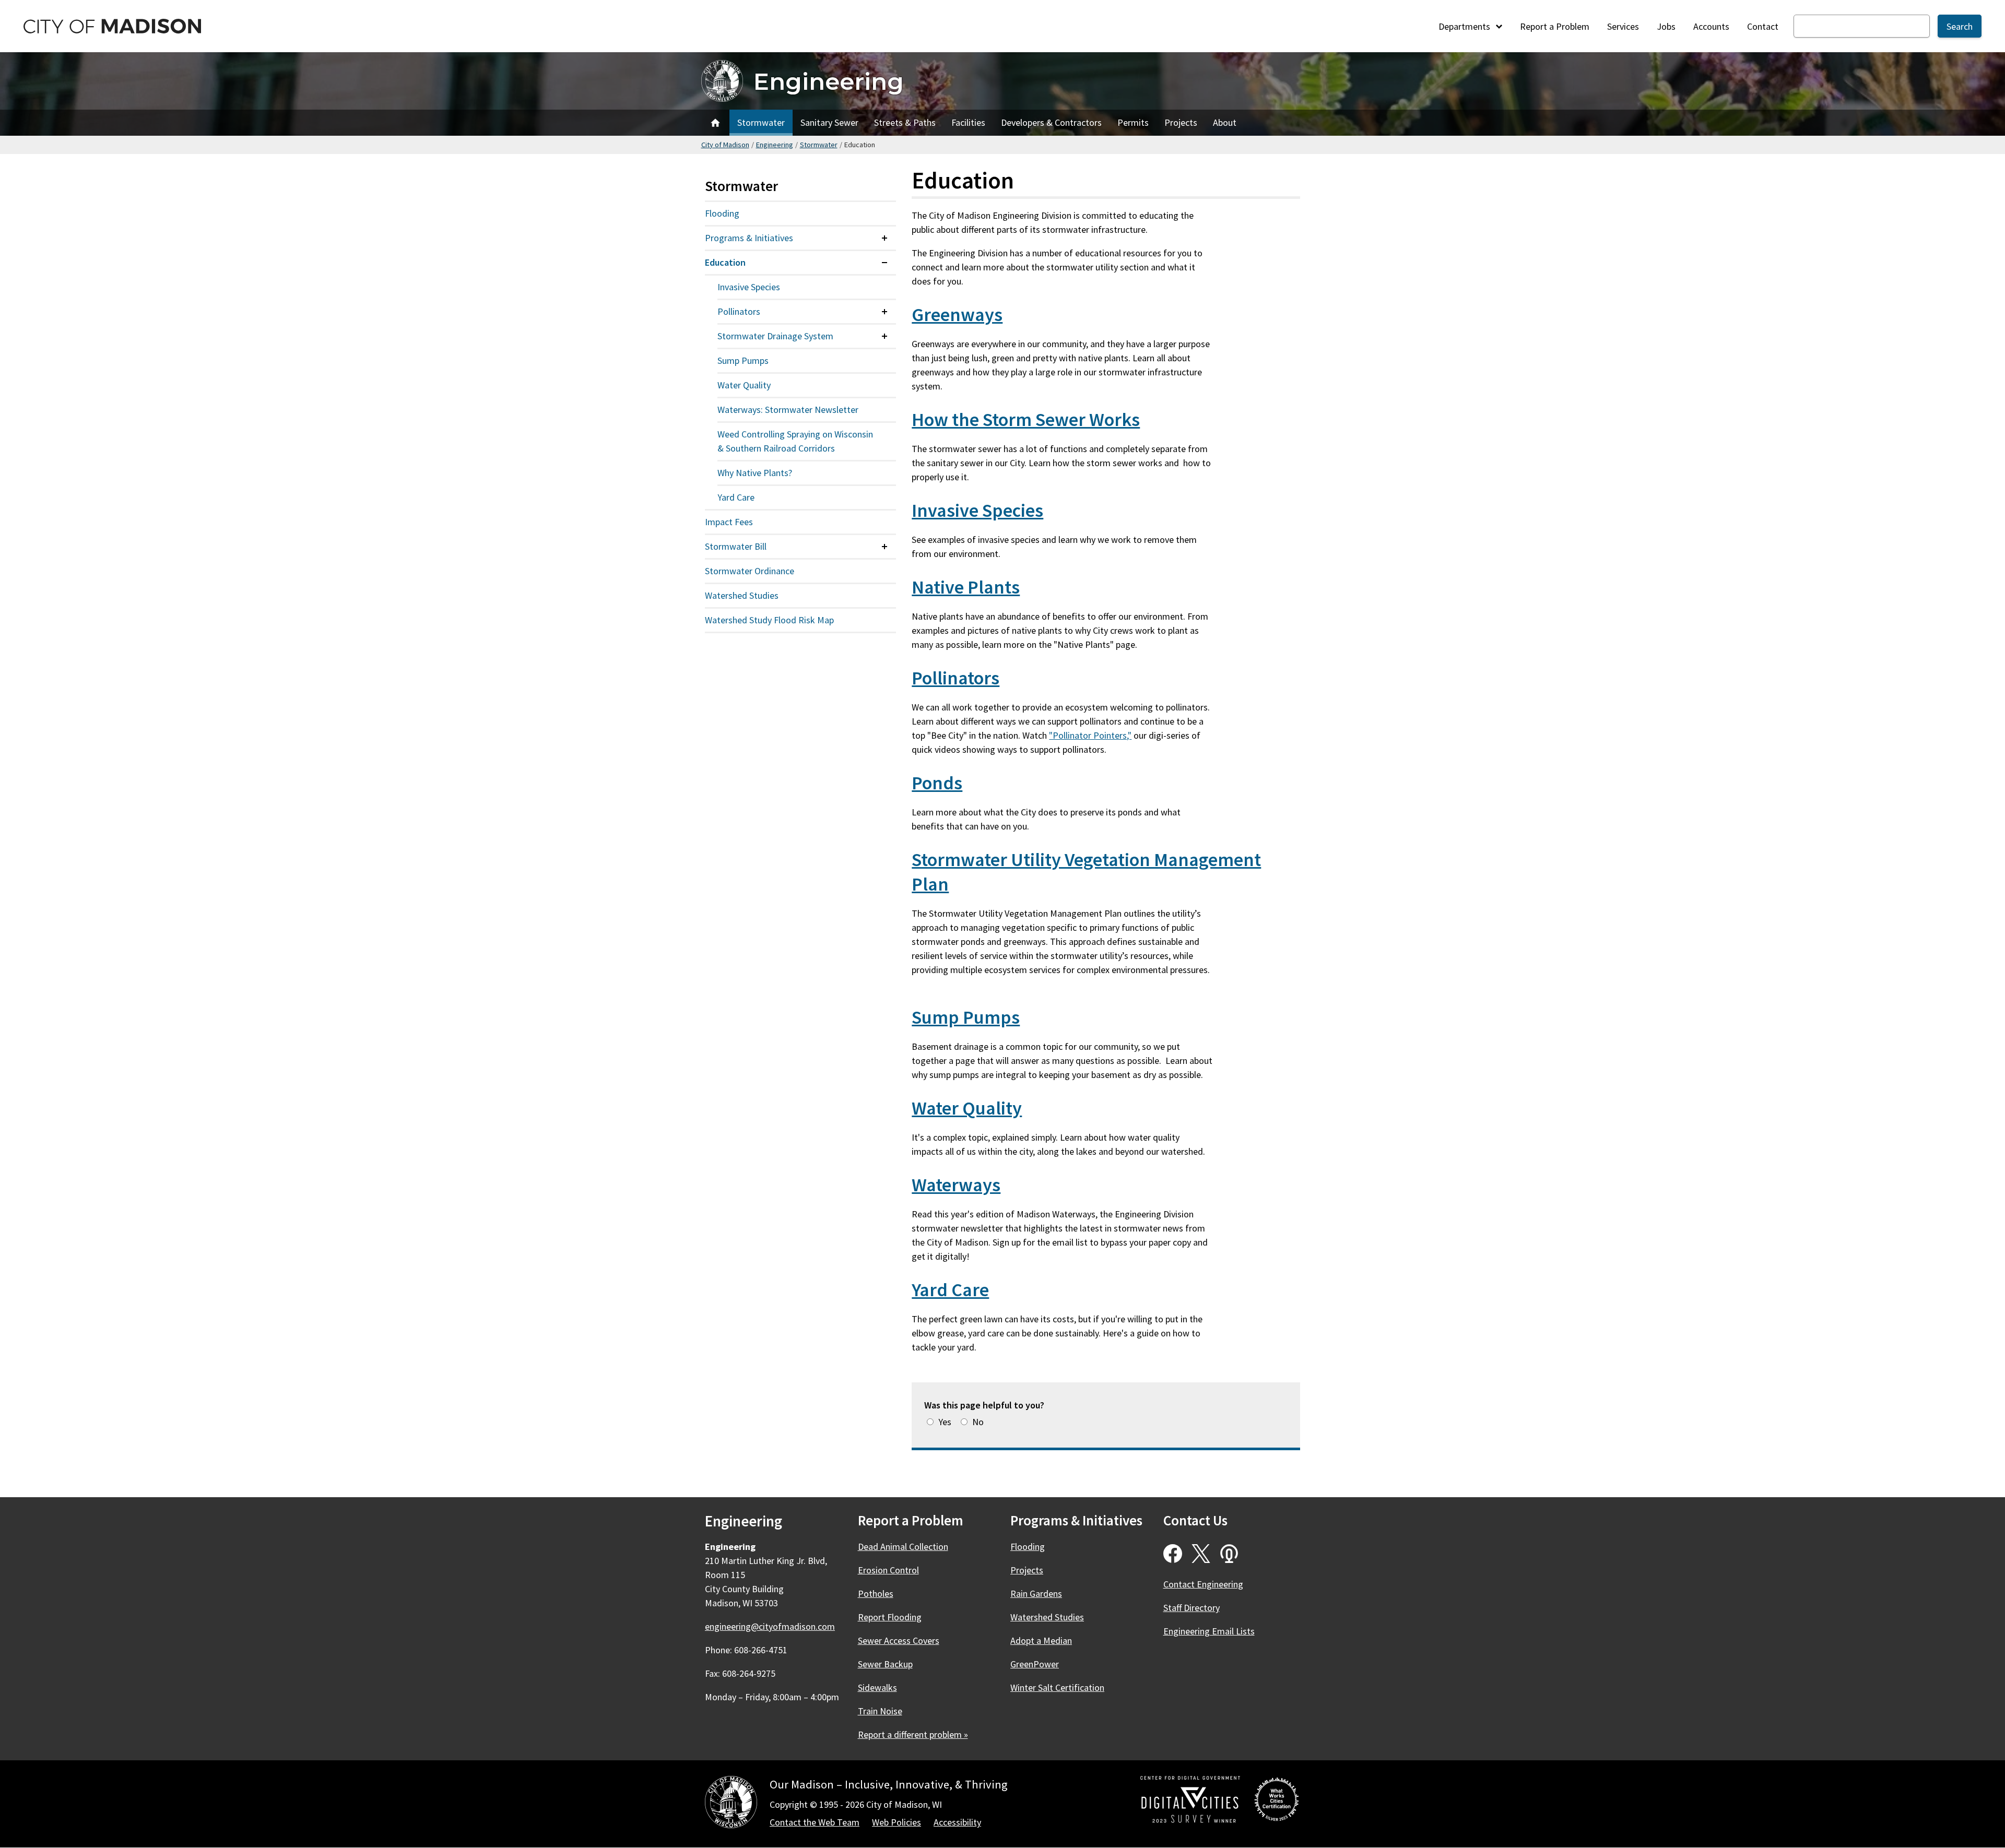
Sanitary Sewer (829, 122)
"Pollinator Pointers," (1090, 735)
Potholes (876, 1594)
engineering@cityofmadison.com (770, 1626)
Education (725, 262)
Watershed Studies (742, 595)
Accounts (1711, 26)
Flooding (722, 213)
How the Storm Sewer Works (1026, 419)
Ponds (937, 783)
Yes (945, 1422)
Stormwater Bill (736, 546)
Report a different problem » (913, 1734)
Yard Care (950, 1290)
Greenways (957, 315)
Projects (1181, 122)
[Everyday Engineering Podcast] (1229, 1554)
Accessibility (957, 1822)
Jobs (1666, 26)
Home (715, 123)
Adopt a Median (1041, 1640)
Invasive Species (977, 510)
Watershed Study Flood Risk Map (769, 620)
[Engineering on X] (1201, 1554)
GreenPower (1035, 1664)
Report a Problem (1555, 26)
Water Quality (967, 1108)
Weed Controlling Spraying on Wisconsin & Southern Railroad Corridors (795, 441)
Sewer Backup (885, 1664)
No (978, 1422)
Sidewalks (877, 1687)
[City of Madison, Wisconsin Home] (731, 1804)
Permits (1133, 122)
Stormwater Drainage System (775, 336)
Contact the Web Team (815, 1822)
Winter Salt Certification (1057, 1687)
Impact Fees (729, 522)
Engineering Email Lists (1209, 1631)
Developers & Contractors (1051, 122)
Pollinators (956, 678)
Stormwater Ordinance (750, 571)
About (1225, 122)
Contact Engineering (1203, 1584)
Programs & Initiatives (749, 238)
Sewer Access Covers (899, 1640)
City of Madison (725, 145)
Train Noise (880, 1711)
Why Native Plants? (755, 473)
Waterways (956, 1185)
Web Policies (897, 1822)
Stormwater (761, 122)
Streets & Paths (905, 122)
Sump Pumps (966, 1017)
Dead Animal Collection (903, 1547)
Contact (1763, 26)
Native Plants (966, 587)
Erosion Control (888, 1570)
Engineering (829, 81)
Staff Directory (1192, 1608)
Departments (1465, 26)
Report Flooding (890, 1617)
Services (1623, 26)
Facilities (968, 122)
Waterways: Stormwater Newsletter (788, 410)
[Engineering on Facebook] (1173, 1554)
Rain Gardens (1036, 1594)
